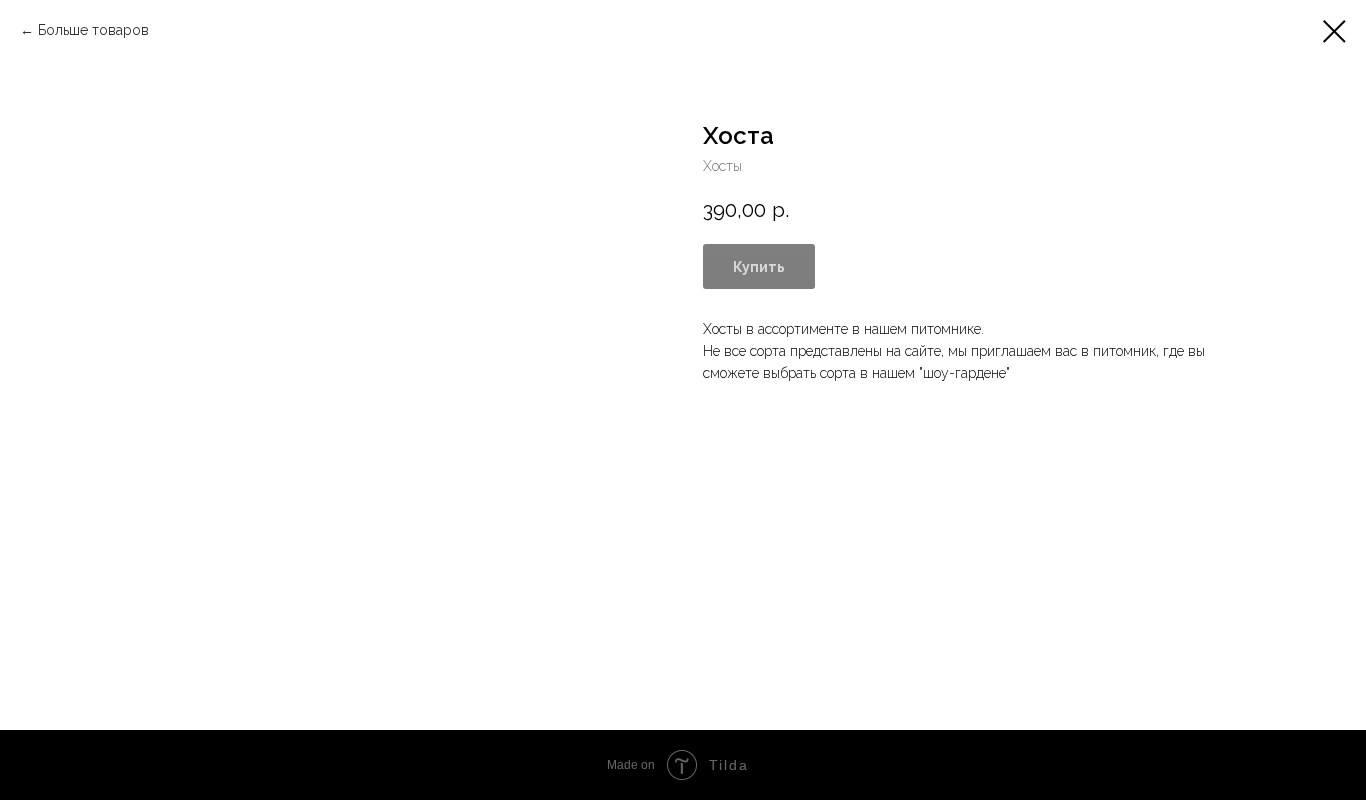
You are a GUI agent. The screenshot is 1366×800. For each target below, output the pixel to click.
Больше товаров (93, 30)
